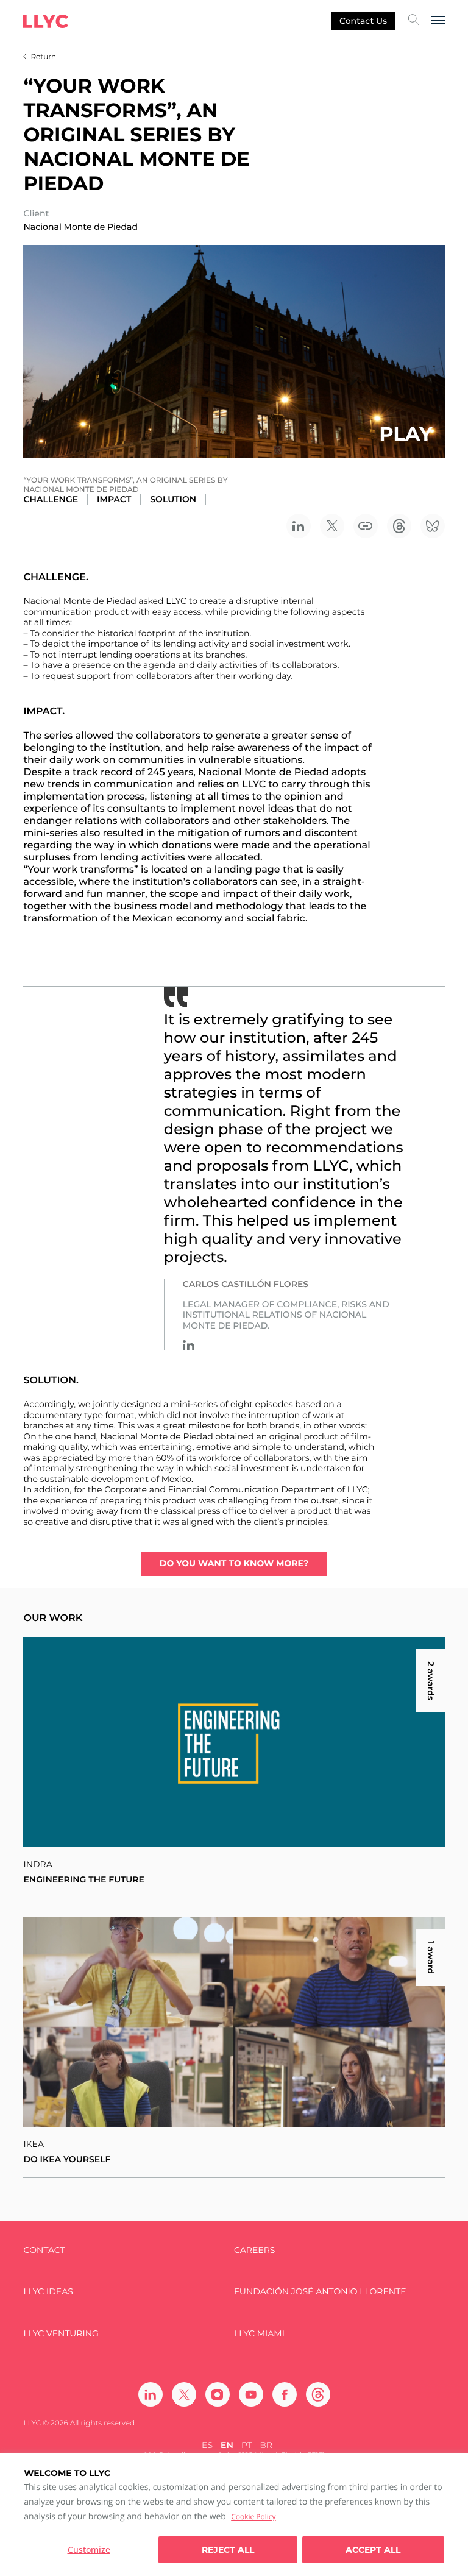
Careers (254, 2250)
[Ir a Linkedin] (189, 1345)
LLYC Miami (259, 2334)
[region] (234, 2514)
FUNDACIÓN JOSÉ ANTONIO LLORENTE (320, 2292)
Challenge (51, 499)
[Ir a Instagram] (218, 2394)
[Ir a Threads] (318, 2394)
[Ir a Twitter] (184, 2394)
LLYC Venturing (61, 2334)
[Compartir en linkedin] (299, 526)
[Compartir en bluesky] (433, 526)
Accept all (373, 2550)
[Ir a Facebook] (285, 2394)
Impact (114, 499)
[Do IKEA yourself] (234, 2022)
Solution (173, 499)
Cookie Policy (253, 2517)
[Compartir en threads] (399, 526)
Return (43, 57)
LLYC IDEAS (48, 2292)
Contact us (363, 21)
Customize (89, 2549)
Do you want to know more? (234, 1563)
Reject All (228, 2550)
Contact (44, 2250)
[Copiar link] (366, 526)
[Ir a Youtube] (251, 2394)
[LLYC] (46, 21)
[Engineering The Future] (234, 1742)
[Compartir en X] (332, 526)
